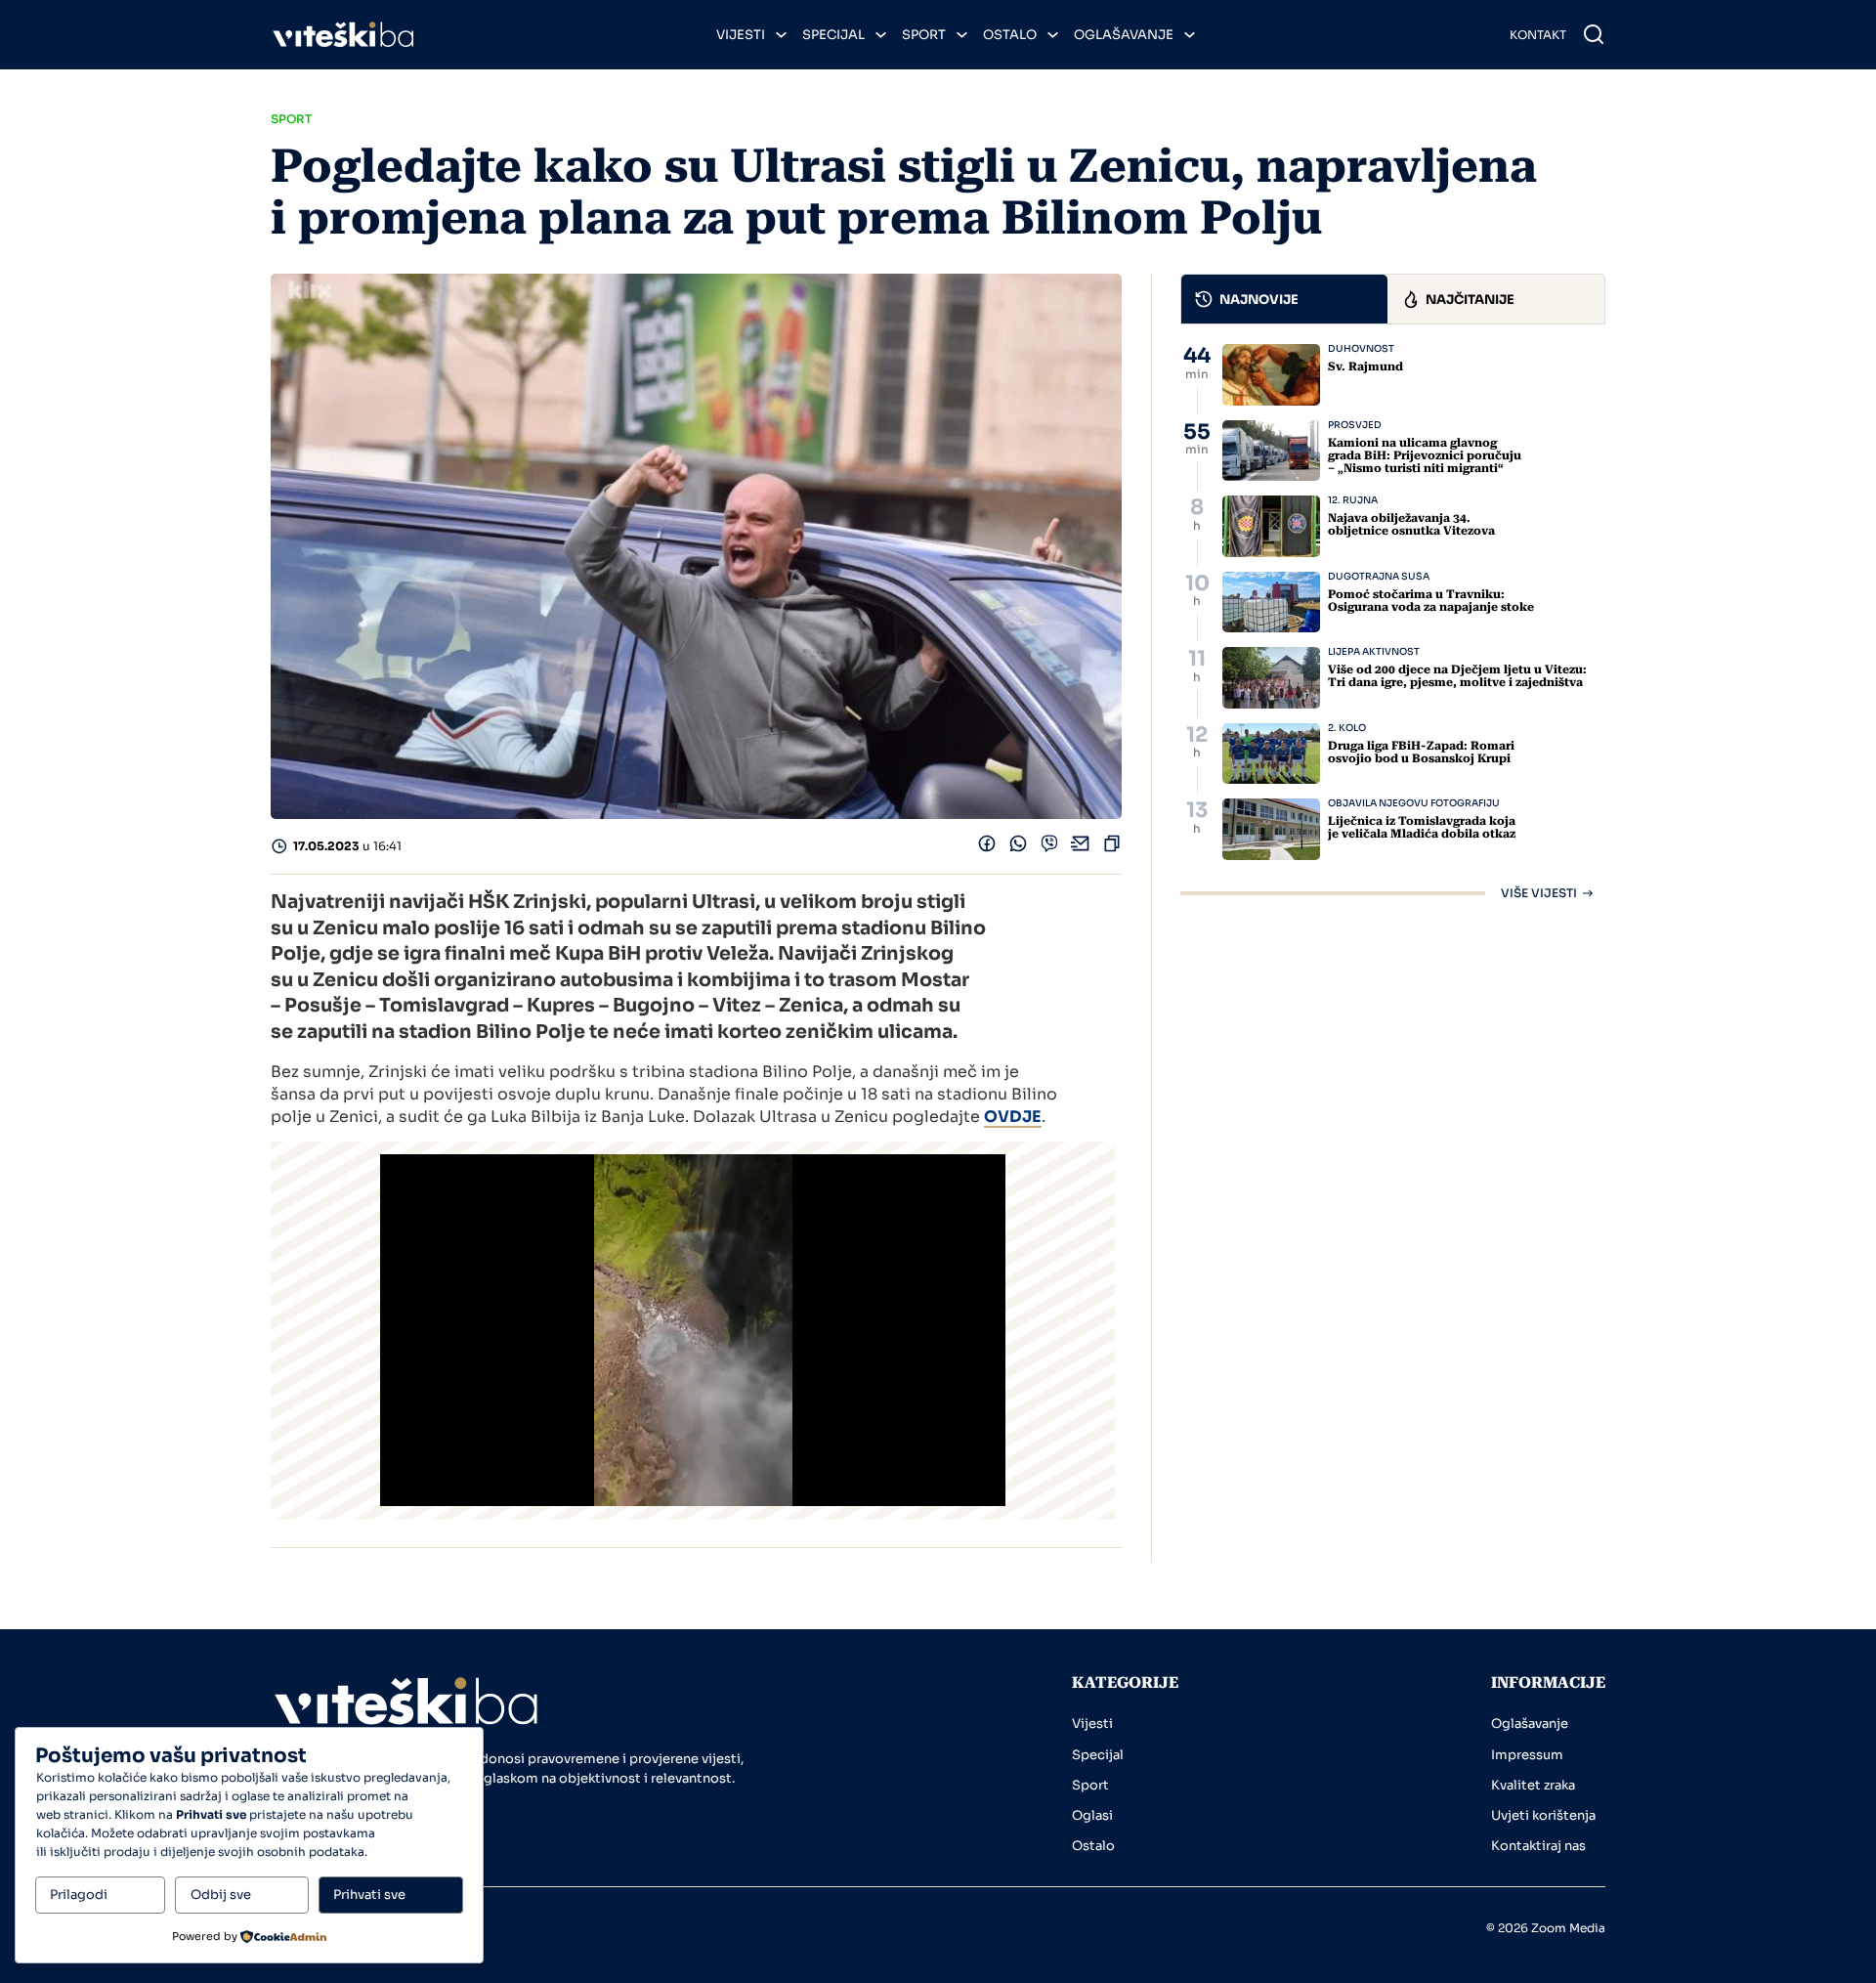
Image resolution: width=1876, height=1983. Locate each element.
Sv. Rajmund (1365, 366)
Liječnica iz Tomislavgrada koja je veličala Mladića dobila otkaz (1422, 827)
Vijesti (741, 35)
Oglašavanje (1124, 35)
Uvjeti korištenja (1543, 1815)
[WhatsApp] (1018, 848)
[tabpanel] (1393, 622)
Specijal (833, 35)
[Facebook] (987, 848)
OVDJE (1013, 1117)
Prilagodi (79, 1895)
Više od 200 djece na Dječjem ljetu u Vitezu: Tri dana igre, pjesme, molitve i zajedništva (1457, 676)
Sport (924, 35)
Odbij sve (221, 1895)
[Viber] (1049, 848)
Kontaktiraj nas (1538, 1846)
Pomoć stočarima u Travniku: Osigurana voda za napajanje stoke (1431, 601)
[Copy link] (1112, 848)
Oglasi (1092, 1815)
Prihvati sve (369, 1895)
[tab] (1285, 299)
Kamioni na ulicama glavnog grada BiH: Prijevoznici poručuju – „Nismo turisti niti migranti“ (1425, 455)
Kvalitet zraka (1533, 1785)
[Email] (1081, 848)
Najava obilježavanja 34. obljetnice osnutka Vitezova (1411, 524)
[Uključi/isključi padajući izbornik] (781, 35)
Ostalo (1010, 35)
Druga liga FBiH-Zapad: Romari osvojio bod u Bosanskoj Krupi (1421, 752)
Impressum (1527, 1755)
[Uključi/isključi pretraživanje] (1594, 34)
